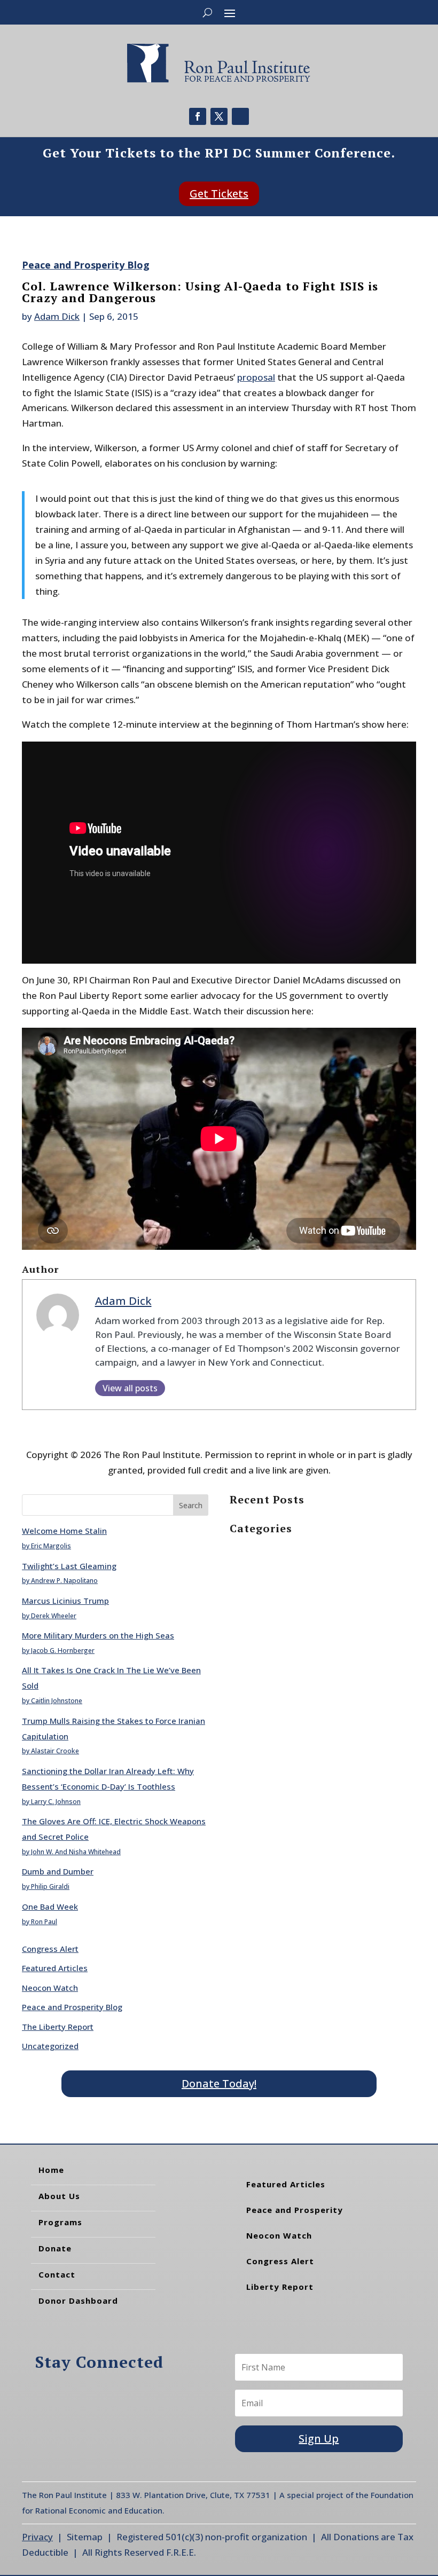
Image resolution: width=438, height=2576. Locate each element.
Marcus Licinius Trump (65, 1601)
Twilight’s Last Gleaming (69, 1566)
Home (51, 2170)
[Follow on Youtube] (240, 116)
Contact (57, 2274)
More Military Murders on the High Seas (98, 1635)
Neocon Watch (50, 1988)
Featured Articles (55, 1968)
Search (191, 1505)
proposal (256, 377)
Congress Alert (50, 1949)
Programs (60, 2222)
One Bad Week (50, 1907)
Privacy (37, 2537)
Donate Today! (219, 2083)
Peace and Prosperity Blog (86, 265)
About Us (59, 2196)
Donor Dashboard (78, 2301)
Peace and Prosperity (295, 2210)
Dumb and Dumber (58, 1871)
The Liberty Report (58, 2027)
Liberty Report (280, 2287)
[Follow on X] (219, 116)
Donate (55, 2248)
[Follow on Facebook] (198, 116)
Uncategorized (50, 2046)
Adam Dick (57, 316)
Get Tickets (219, 194)
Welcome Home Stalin (64, 1531)
